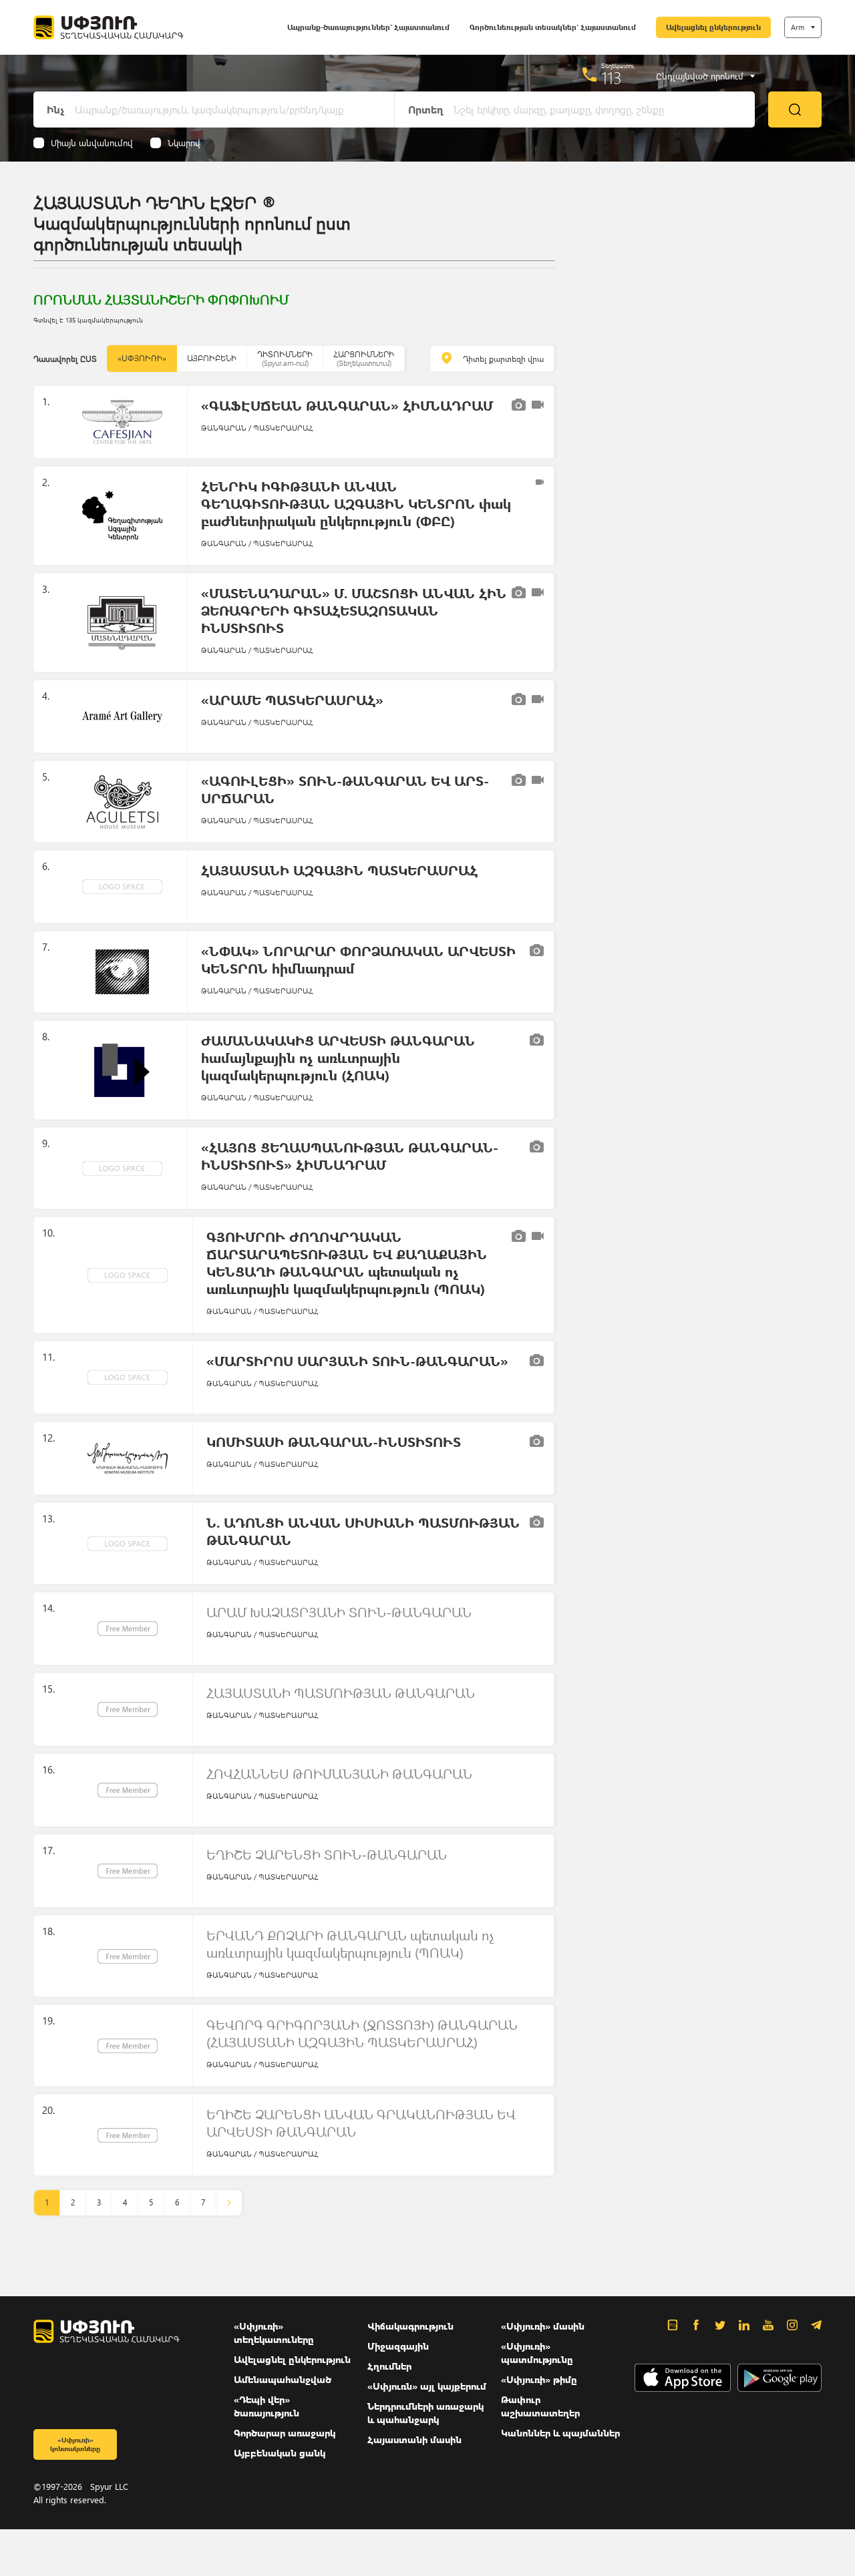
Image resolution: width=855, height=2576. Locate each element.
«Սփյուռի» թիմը (539, 2379)
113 (612, 77)
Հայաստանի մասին (414, 2439)
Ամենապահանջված (283, 2379)
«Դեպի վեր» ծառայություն (267, 2406)
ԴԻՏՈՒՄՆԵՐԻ (285, 358)
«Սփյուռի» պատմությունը (537, 2353)
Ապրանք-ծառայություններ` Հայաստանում (368, 27)
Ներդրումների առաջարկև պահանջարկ (425, 2413)
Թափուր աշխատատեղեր (540, 2406)
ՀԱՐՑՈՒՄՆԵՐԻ (364, 358)
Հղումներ (389, 2366)
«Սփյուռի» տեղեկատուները (274, 2333)
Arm (798, 27)
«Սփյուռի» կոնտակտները (75, 2444)
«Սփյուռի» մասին (543, 2326)
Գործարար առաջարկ (285, 2433)
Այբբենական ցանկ (280, 2453)
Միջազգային (398, 2346)
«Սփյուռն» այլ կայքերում (427, 2386)
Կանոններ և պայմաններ (560, 2433)
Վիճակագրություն (410, 2326)
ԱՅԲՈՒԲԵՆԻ (212, 358)
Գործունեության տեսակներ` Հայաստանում (553, 27)
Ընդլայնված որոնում (700, 76)
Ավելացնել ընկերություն (713, 27)
